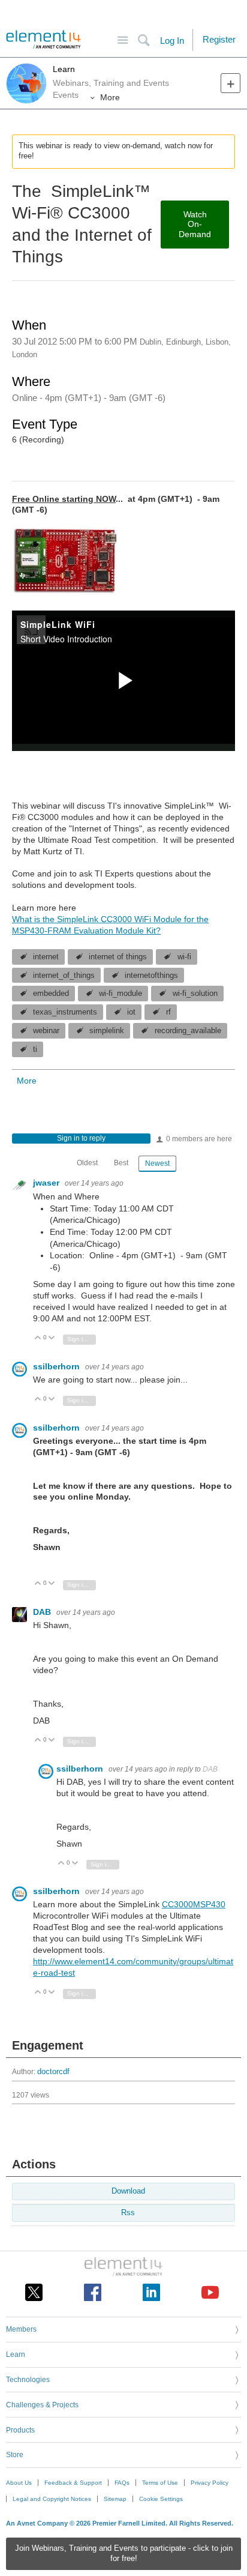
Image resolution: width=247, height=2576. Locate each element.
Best (121, 1163)
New (231, 83)
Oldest (87, 1163)
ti (35, 1049)
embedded (51, 994)
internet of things (118, 957)
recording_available (188, 1031)
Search (144, 41)
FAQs (122, 2483)
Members (21, 2329)
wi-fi (184, 957)
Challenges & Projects (42, 2405)
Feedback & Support (73, 2483)
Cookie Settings (161, 2499)
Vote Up (38, 1338)
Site (123, 41)
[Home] (43, 40)
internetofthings (151, 976)
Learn (64, 69)
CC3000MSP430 (194, 1904)
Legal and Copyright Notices (52, 2499)
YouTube (210, 2292)
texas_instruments (65, 1012)
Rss (128, 2213)
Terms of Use (160, 2483)
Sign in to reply (81, 1138)
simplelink (107, 1031)
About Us (19, 2483)
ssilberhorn (58, 1366)
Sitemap (115, 2499)
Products (20, 2430)
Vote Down (52, 1338)
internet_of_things (64, 976)
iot (131, 1012)
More (110, 97)
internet (46, 957)
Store (15, 2455)
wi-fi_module (121, 994)
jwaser (47, 1183)
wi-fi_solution (195, 994)
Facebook (93, 2292)
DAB (43, 1612)
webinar (46, 1031)
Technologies (28, 2380)
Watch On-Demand (195, 225)
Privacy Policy (210, 2483)
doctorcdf (53, 2072)
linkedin (151, 2292)
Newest (157, 1163)
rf (168, 1012)
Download (128, 2191)
